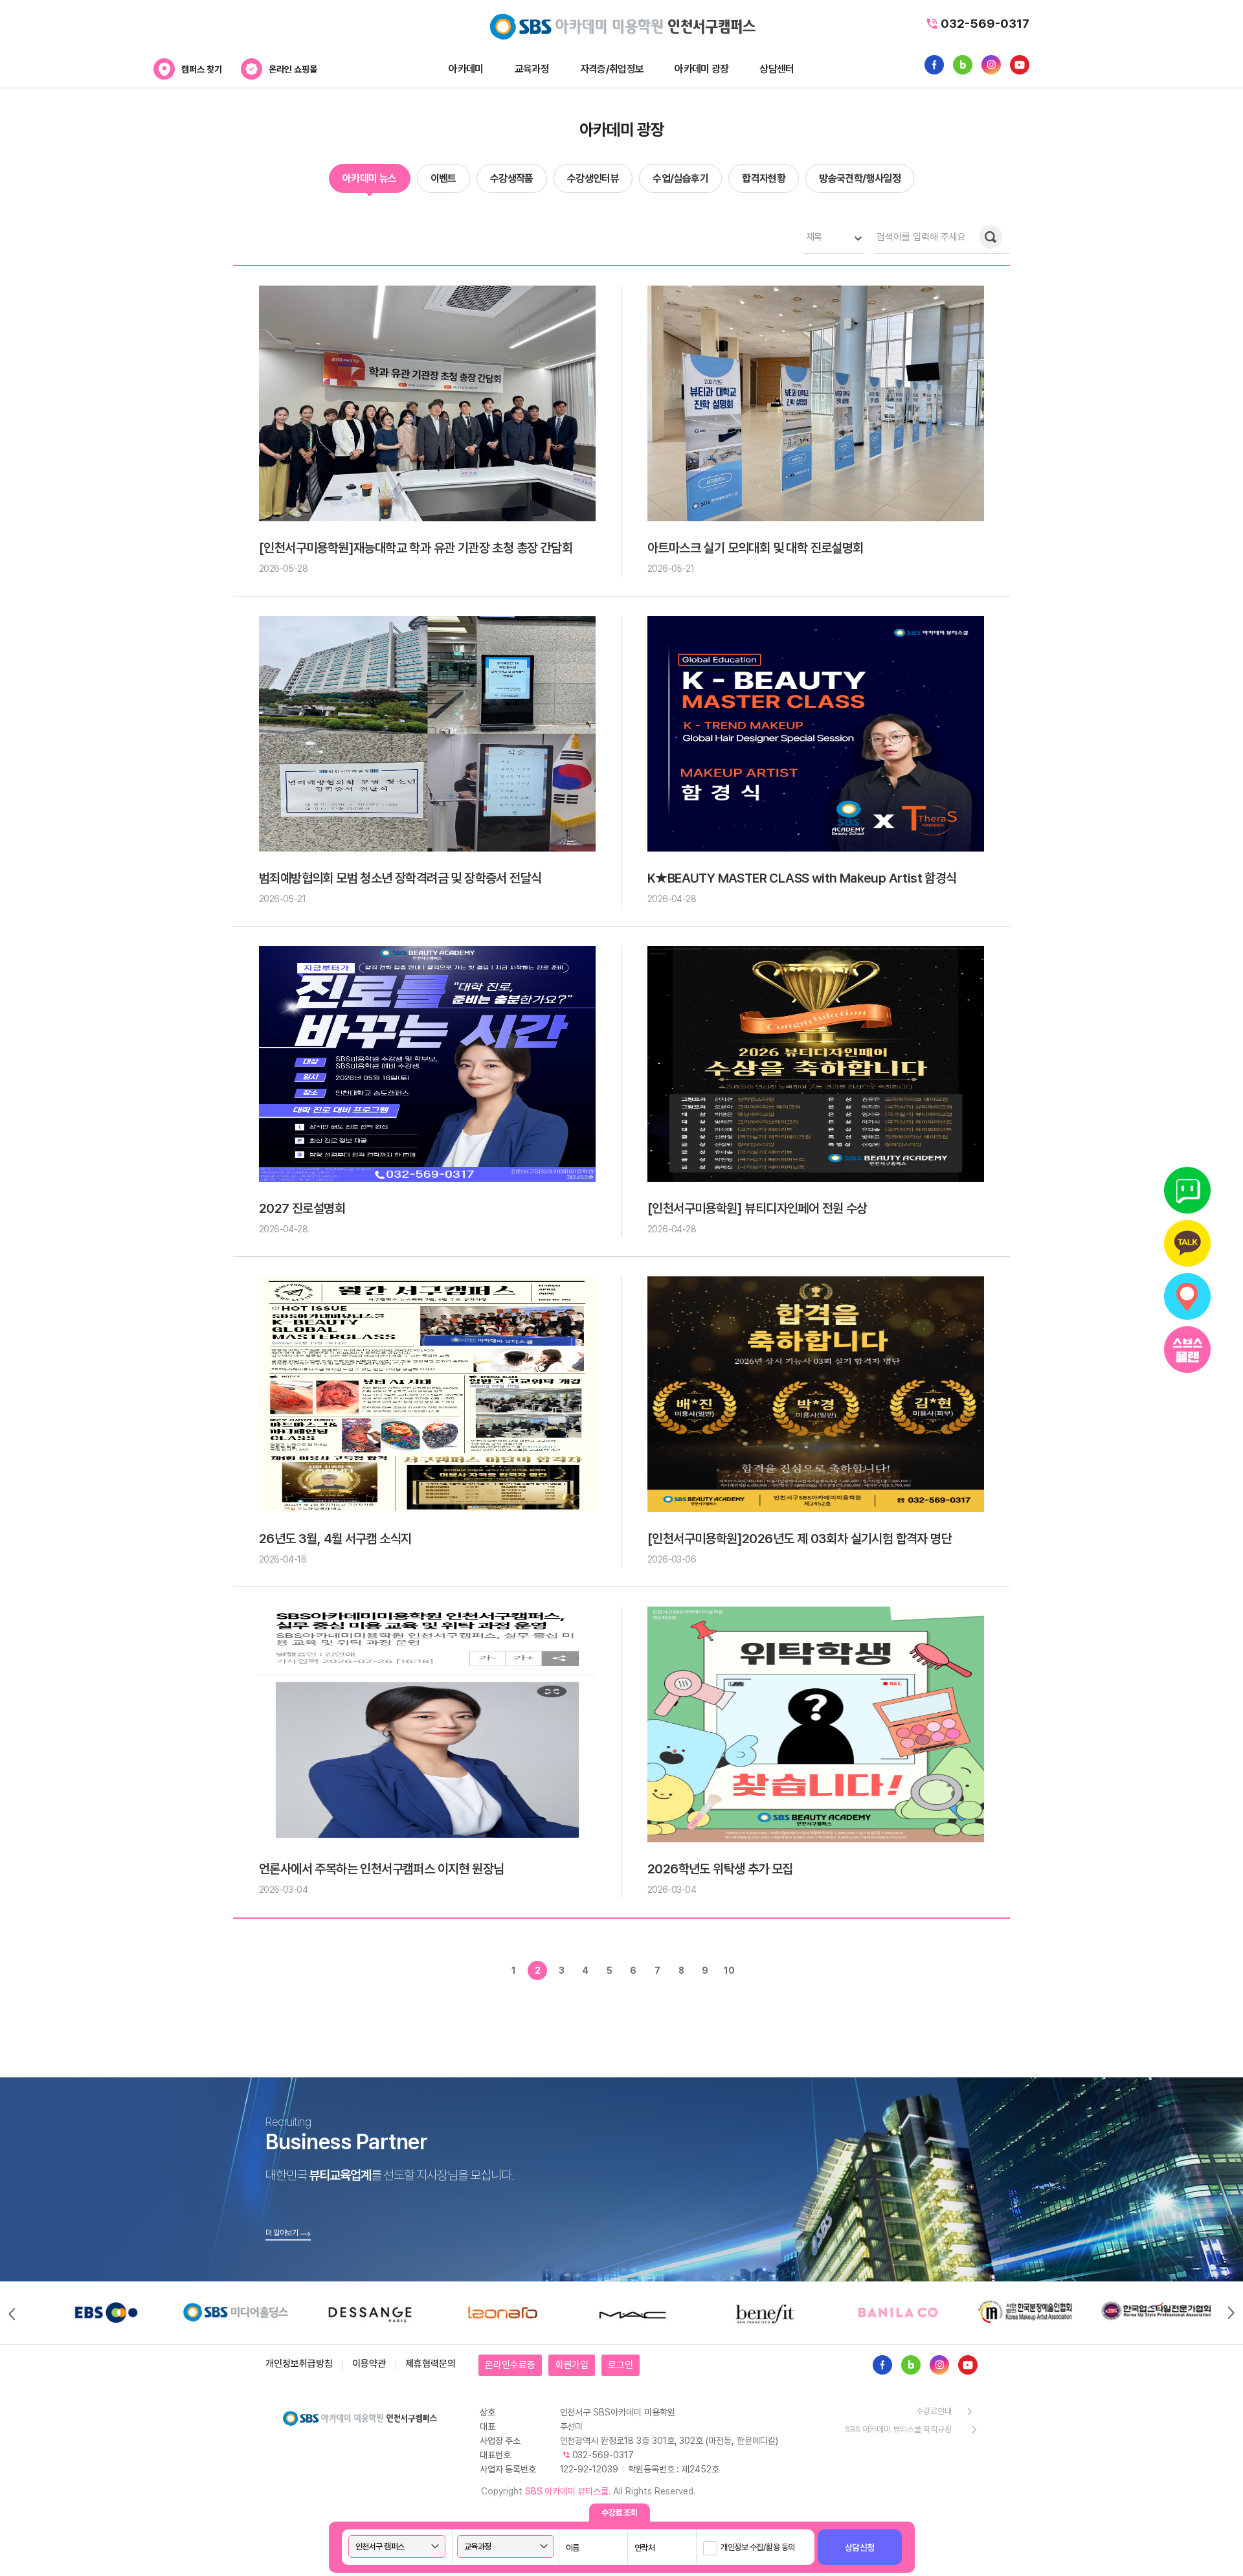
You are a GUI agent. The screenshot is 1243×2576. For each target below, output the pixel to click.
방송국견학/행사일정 (860, 178)
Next (1232, 2313)
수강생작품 (512, 178)
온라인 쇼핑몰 (293, 69)
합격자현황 (764, 178)
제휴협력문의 (431, 2364)
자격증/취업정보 (612, 69)
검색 (991, 237)
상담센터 (777, 69)
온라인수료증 (510, 2365)
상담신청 (860, 2548)
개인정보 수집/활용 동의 (758, 2547)
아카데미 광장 (701, 69)
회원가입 (572, 2365)
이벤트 (443, 178)
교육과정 (532, 69)
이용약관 (369, 2364)
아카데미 (466, 69)
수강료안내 (934, 2411)
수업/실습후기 (680, 178)
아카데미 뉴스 (370, 178)
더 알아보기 (282, 2233)
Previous (11, 2313)
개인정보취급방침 (299, 2364)
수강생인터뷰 (593, 178)
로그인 (621, 2365)
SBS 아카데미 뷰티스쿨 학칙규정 (898, 2429)
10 (729, 1971)
